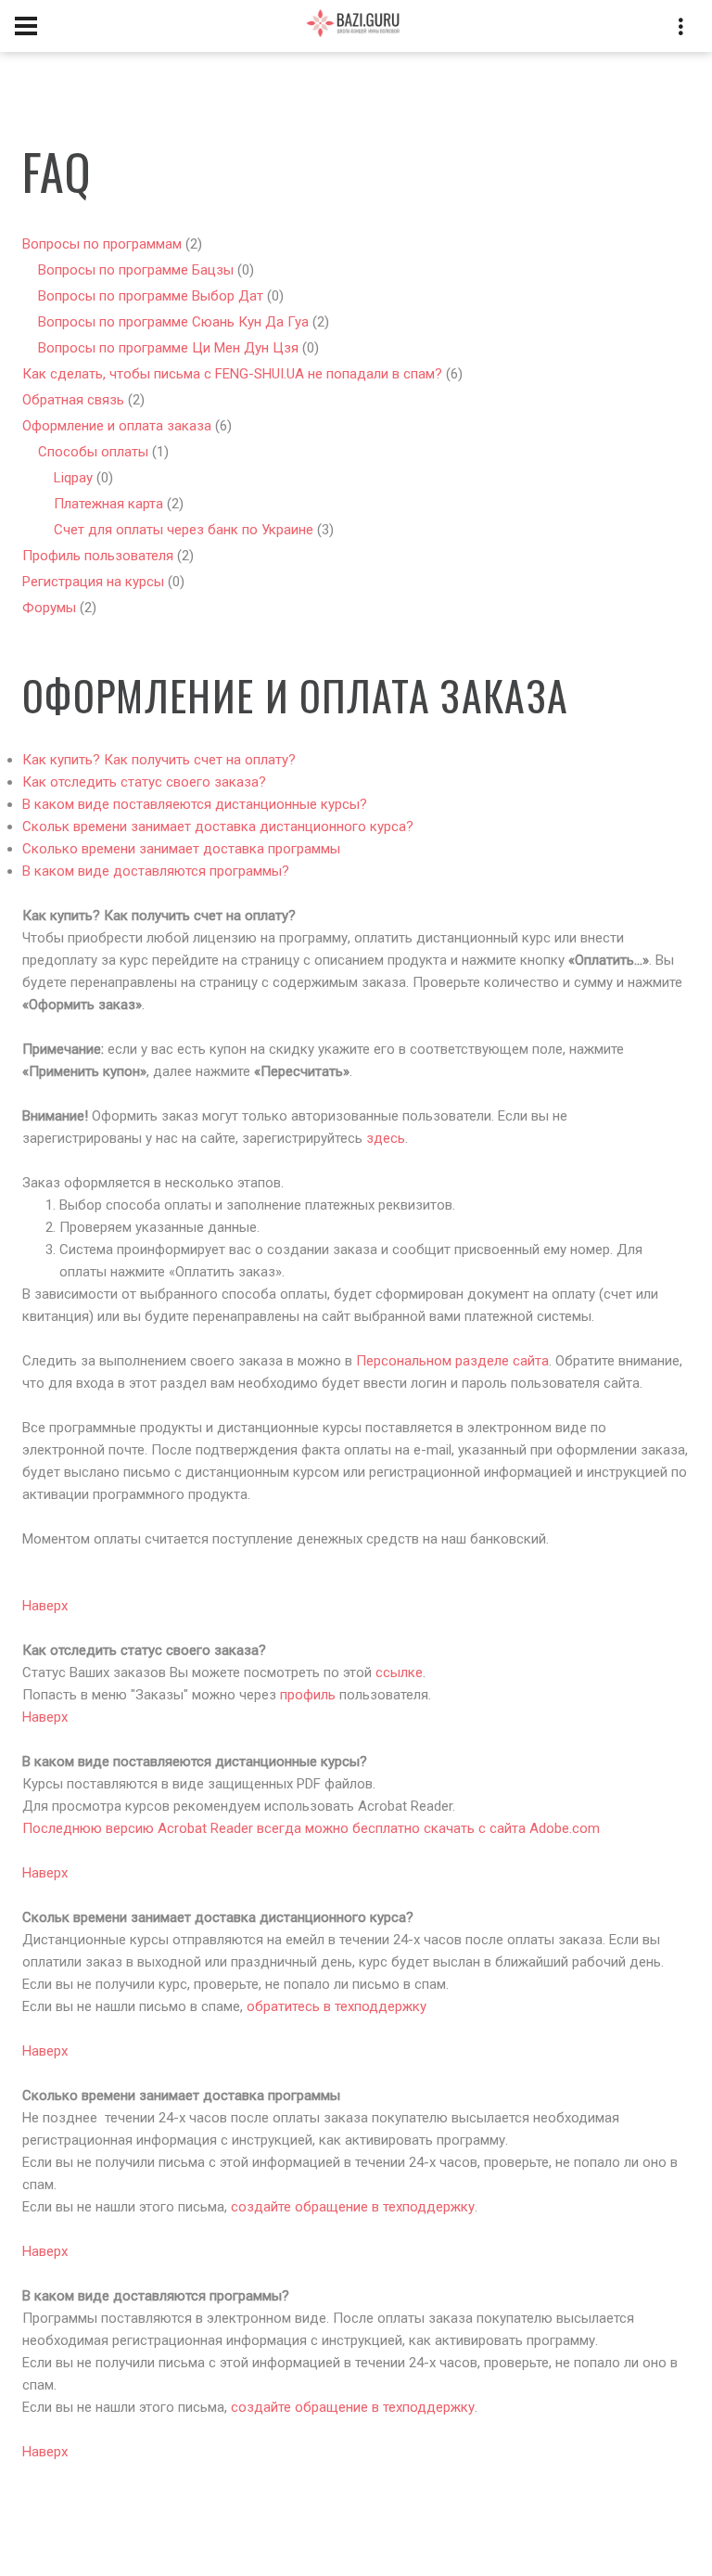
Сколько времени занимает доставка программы (181, 849)
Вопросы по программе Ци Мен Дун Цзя (168, 348)
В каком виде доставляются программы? (156, 871)
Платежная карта (108, 504)
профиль (308, 1695)
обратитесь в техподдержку (337, 2006)
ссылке (399, 1672)
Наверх (45, 1606)
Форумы (49, 608)
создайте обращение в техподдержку (353, 2207)
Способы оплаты (93, 452)
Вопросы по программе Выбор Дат (151, 296)
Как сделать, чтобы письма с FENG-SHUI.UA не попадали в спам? (232, 374)
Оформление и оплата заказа (117, 426)
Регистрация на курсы (93, 582)
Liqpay (73, 478)
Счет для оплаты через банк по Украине (184, 530)
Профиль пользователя (100, 556)
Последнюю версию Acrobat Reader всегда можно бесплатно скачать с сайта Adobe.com (311, 1828)
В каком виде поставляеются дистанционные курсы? (195, 804)
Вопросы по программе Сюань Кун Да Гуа (173, 322)
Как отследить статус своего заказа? (144, 782)
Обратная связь (73, 400)
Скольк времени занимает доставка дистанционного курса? (218, 827)
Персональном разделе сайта (452, 1361)
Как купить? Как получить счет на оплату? (159, 760)
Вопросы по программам (102, 244)
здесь (386, 1138)
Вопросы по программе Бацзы (136, 270)
